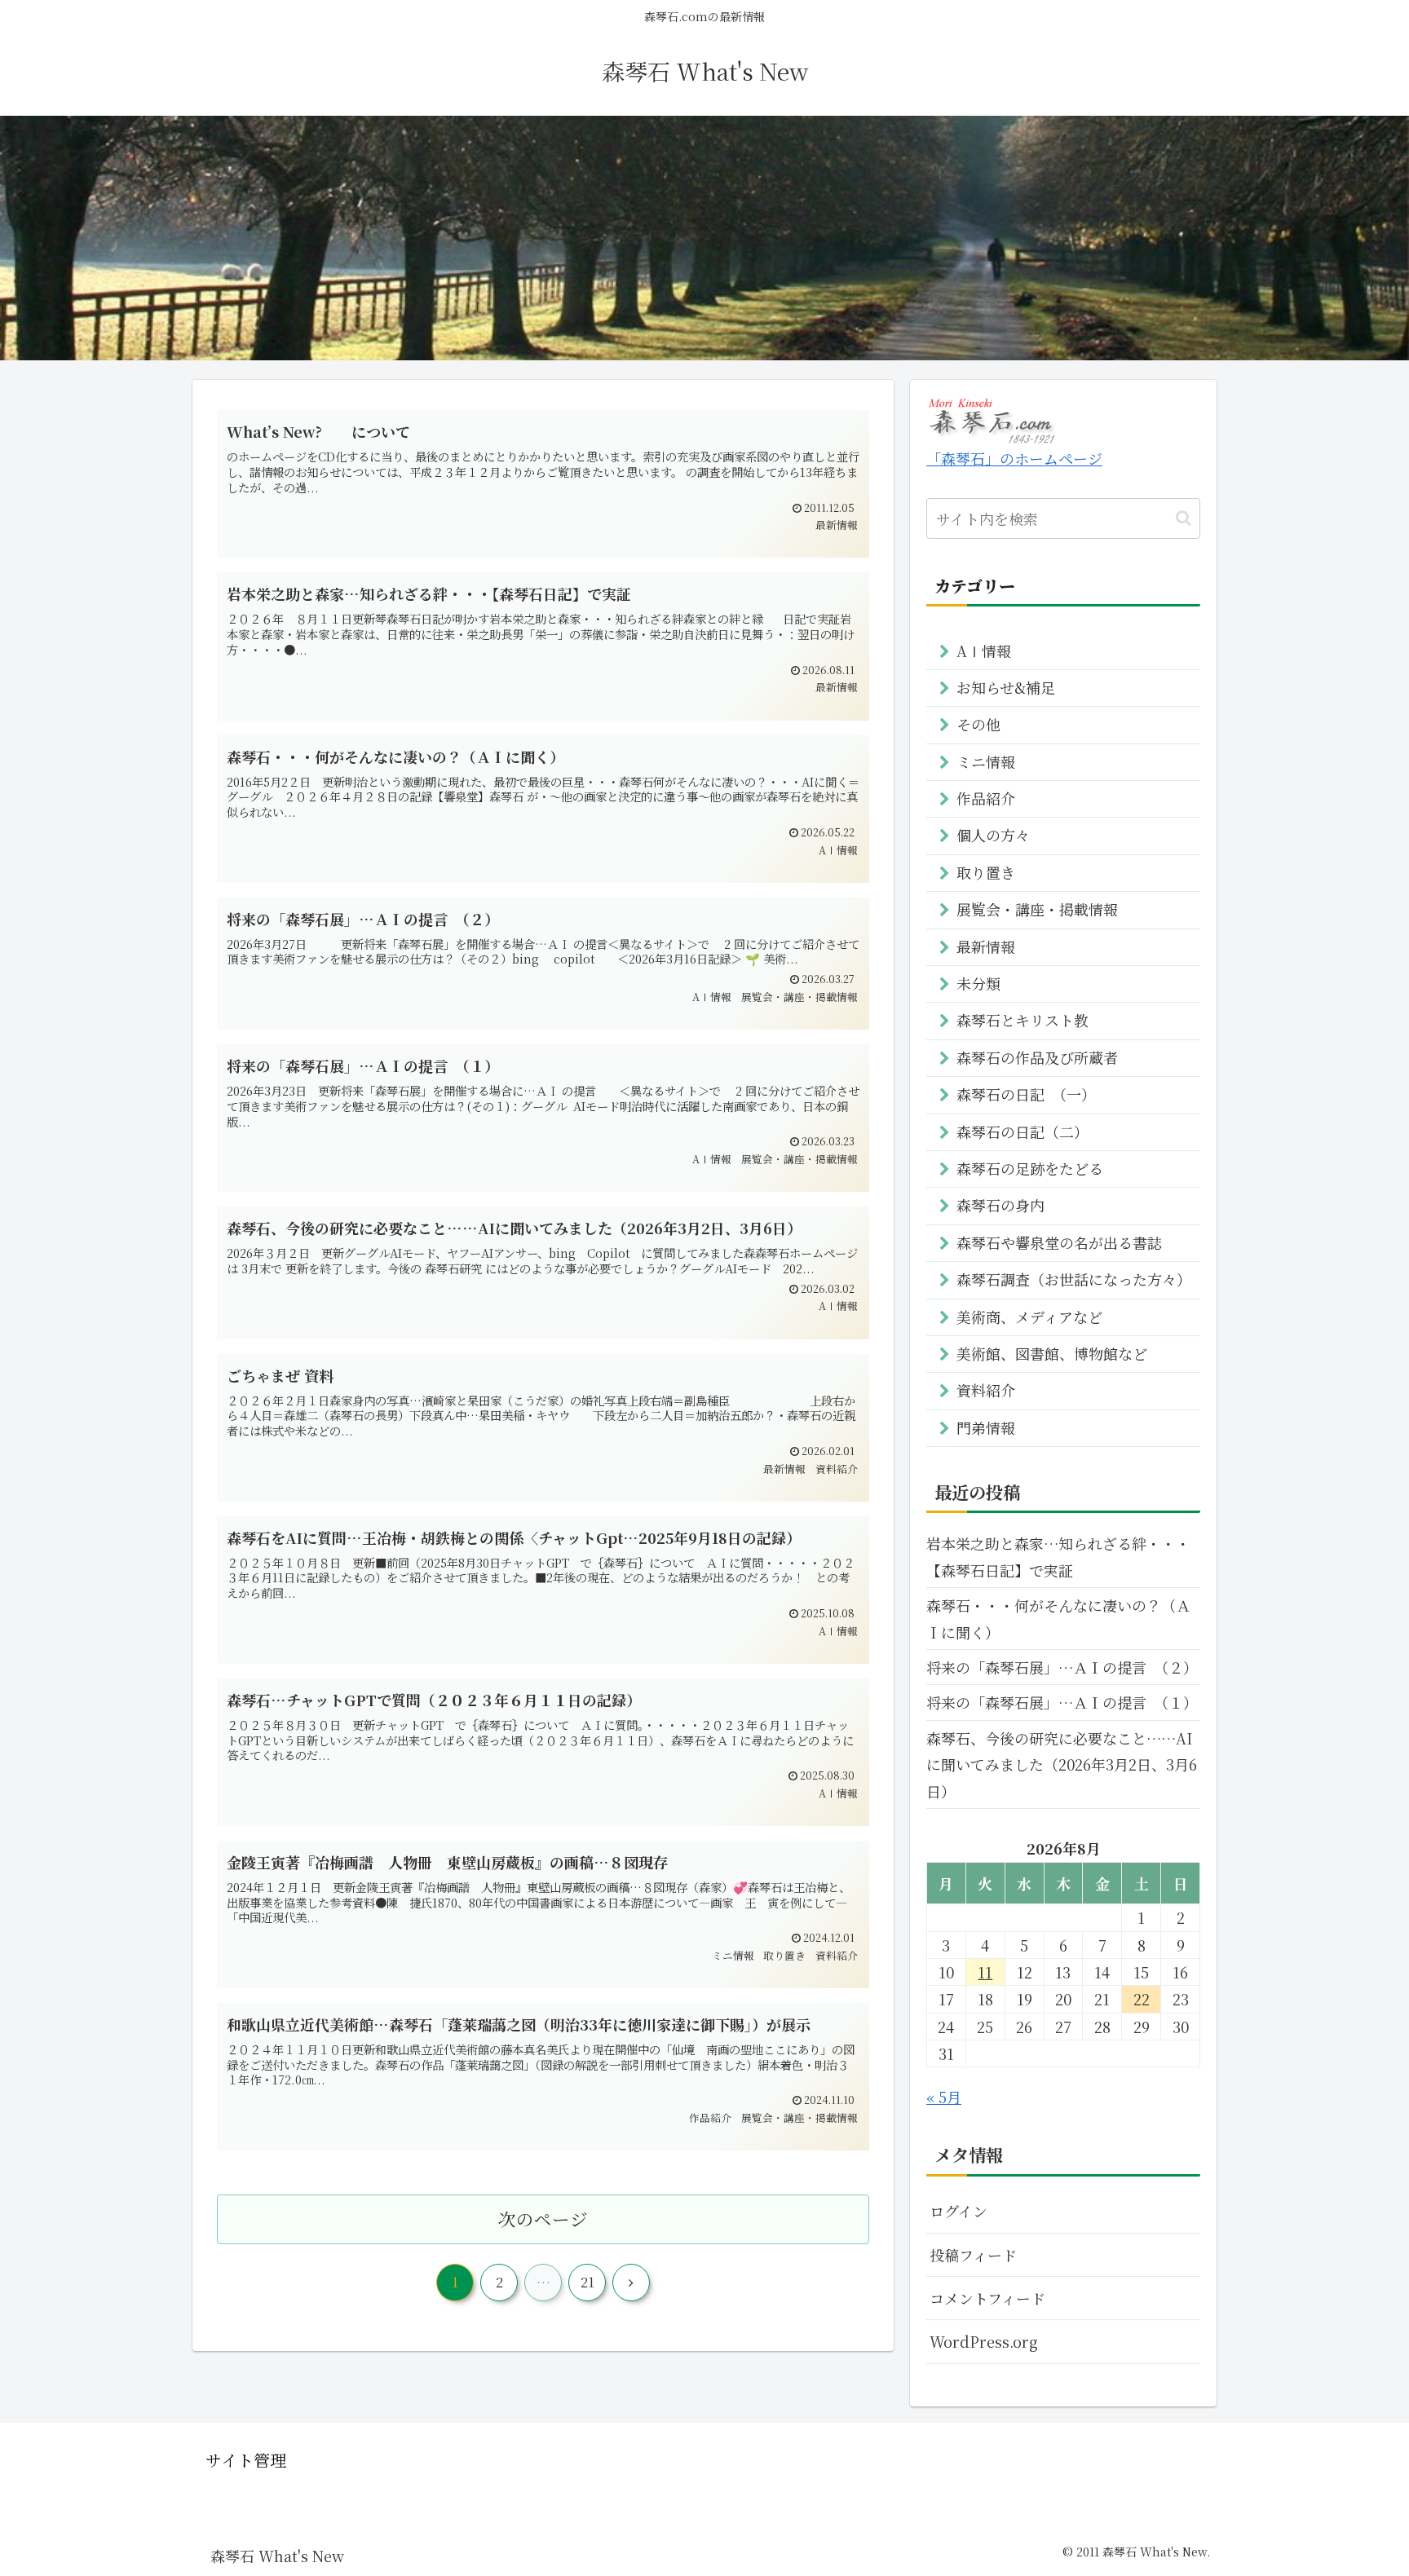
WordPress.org (984, 2341)
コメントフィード (987, 2298)
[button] (1184, 518)
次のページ (543, 2219)
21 (587, 2282)
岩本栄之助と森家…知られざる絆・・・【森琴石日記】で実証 (1058, 1556)
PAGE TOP (1363, 2484)
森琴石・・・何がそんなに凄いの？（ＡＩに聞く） (1058, 1618)
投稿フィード (973, 2255)
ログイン (958, 2211)
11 (985, 1972)
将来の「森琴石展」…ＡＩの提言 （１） (1062, 1702)
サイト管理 (246, 2460)
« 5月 (944, 2097)
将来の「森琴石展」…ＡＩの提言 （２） (1062, 1667)
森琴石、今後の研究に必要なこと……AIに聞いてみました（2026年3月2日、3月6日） (1062, 1764)
